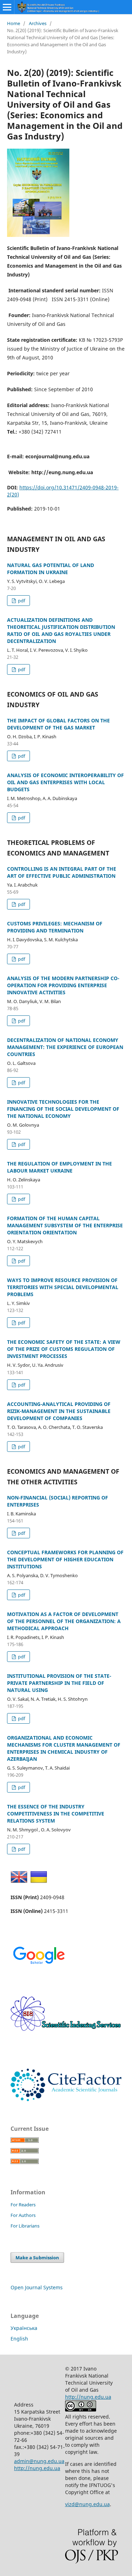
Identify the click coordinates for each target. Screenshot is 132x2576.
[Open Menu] (7, 7)
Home (14, 23)
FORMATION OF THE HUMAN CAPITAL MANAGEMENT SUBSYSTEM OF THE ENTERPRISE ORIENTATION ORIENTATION (65, 1225)
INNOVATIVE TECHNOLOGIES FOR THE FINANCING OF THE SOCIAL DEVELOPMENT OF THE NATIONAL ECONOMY (63, 1109)
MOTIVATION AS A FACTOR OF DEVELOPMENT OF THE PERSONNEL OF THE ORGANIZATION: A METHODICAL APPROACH (64, 1621)
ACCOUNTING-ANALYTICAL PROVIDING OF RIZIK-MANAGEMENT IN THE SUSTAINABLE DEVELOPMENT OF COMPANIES (59, 1411)
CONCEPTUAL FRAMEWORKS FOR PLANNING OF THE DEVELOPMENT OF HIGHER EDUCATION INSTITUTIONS (65, 1559)
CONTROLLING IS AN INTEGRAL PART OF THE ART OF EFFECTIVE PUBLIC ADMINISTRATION (62, 872)
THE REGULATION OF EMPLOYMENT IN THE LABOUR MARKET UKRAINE (59, 1167)
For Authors (23, 2215)
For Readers (23, 2205)
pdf (21, 601)
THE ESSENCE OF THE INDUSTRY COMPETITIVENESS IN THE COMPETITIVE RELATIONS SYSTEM (56, 1814)
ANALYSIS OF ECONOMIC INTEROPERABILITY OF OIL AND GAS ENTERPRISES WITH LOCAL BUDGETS (65, 782)
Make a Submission (37, 2258)
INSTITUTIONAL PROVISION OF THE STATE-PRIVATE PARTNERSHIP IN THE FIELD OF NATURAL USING (59, 1683)
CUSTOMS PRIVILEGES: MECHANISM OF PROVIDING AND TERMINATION (55, 927)
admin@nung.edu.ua (39, 2461)
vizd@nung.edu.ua (87, 2504)
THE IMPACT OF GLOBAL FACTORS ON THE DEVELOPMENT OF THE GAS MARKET (58, 724)
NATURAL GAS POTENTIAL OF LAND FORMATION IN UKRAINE (51, 569)
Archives (38, 23)
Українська (24, 2328)
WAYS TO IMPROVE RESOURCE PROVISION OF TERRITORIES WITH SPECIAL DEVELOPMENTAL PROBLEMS (63, 1287)
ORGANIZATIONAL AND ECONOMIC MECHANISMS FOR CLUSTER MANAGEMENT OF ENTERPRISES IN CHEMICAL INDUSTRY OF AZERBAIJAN (64, 1748)
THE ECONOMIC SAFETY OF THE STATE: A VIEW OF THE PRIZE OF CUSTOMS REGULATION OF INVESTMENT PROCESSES (64, 1349)
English (19, 2339)
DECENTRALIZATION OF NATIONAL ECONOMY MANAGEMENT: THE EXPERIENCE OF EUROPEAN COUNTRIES (65, 1047)
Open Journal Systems (37, 2287)
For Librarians (25, 2226)
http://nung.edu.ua (37, 2468)
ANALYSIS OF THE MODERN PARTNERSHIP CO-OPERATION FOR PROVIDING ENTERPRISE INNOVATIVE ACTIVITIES (63, 985)
